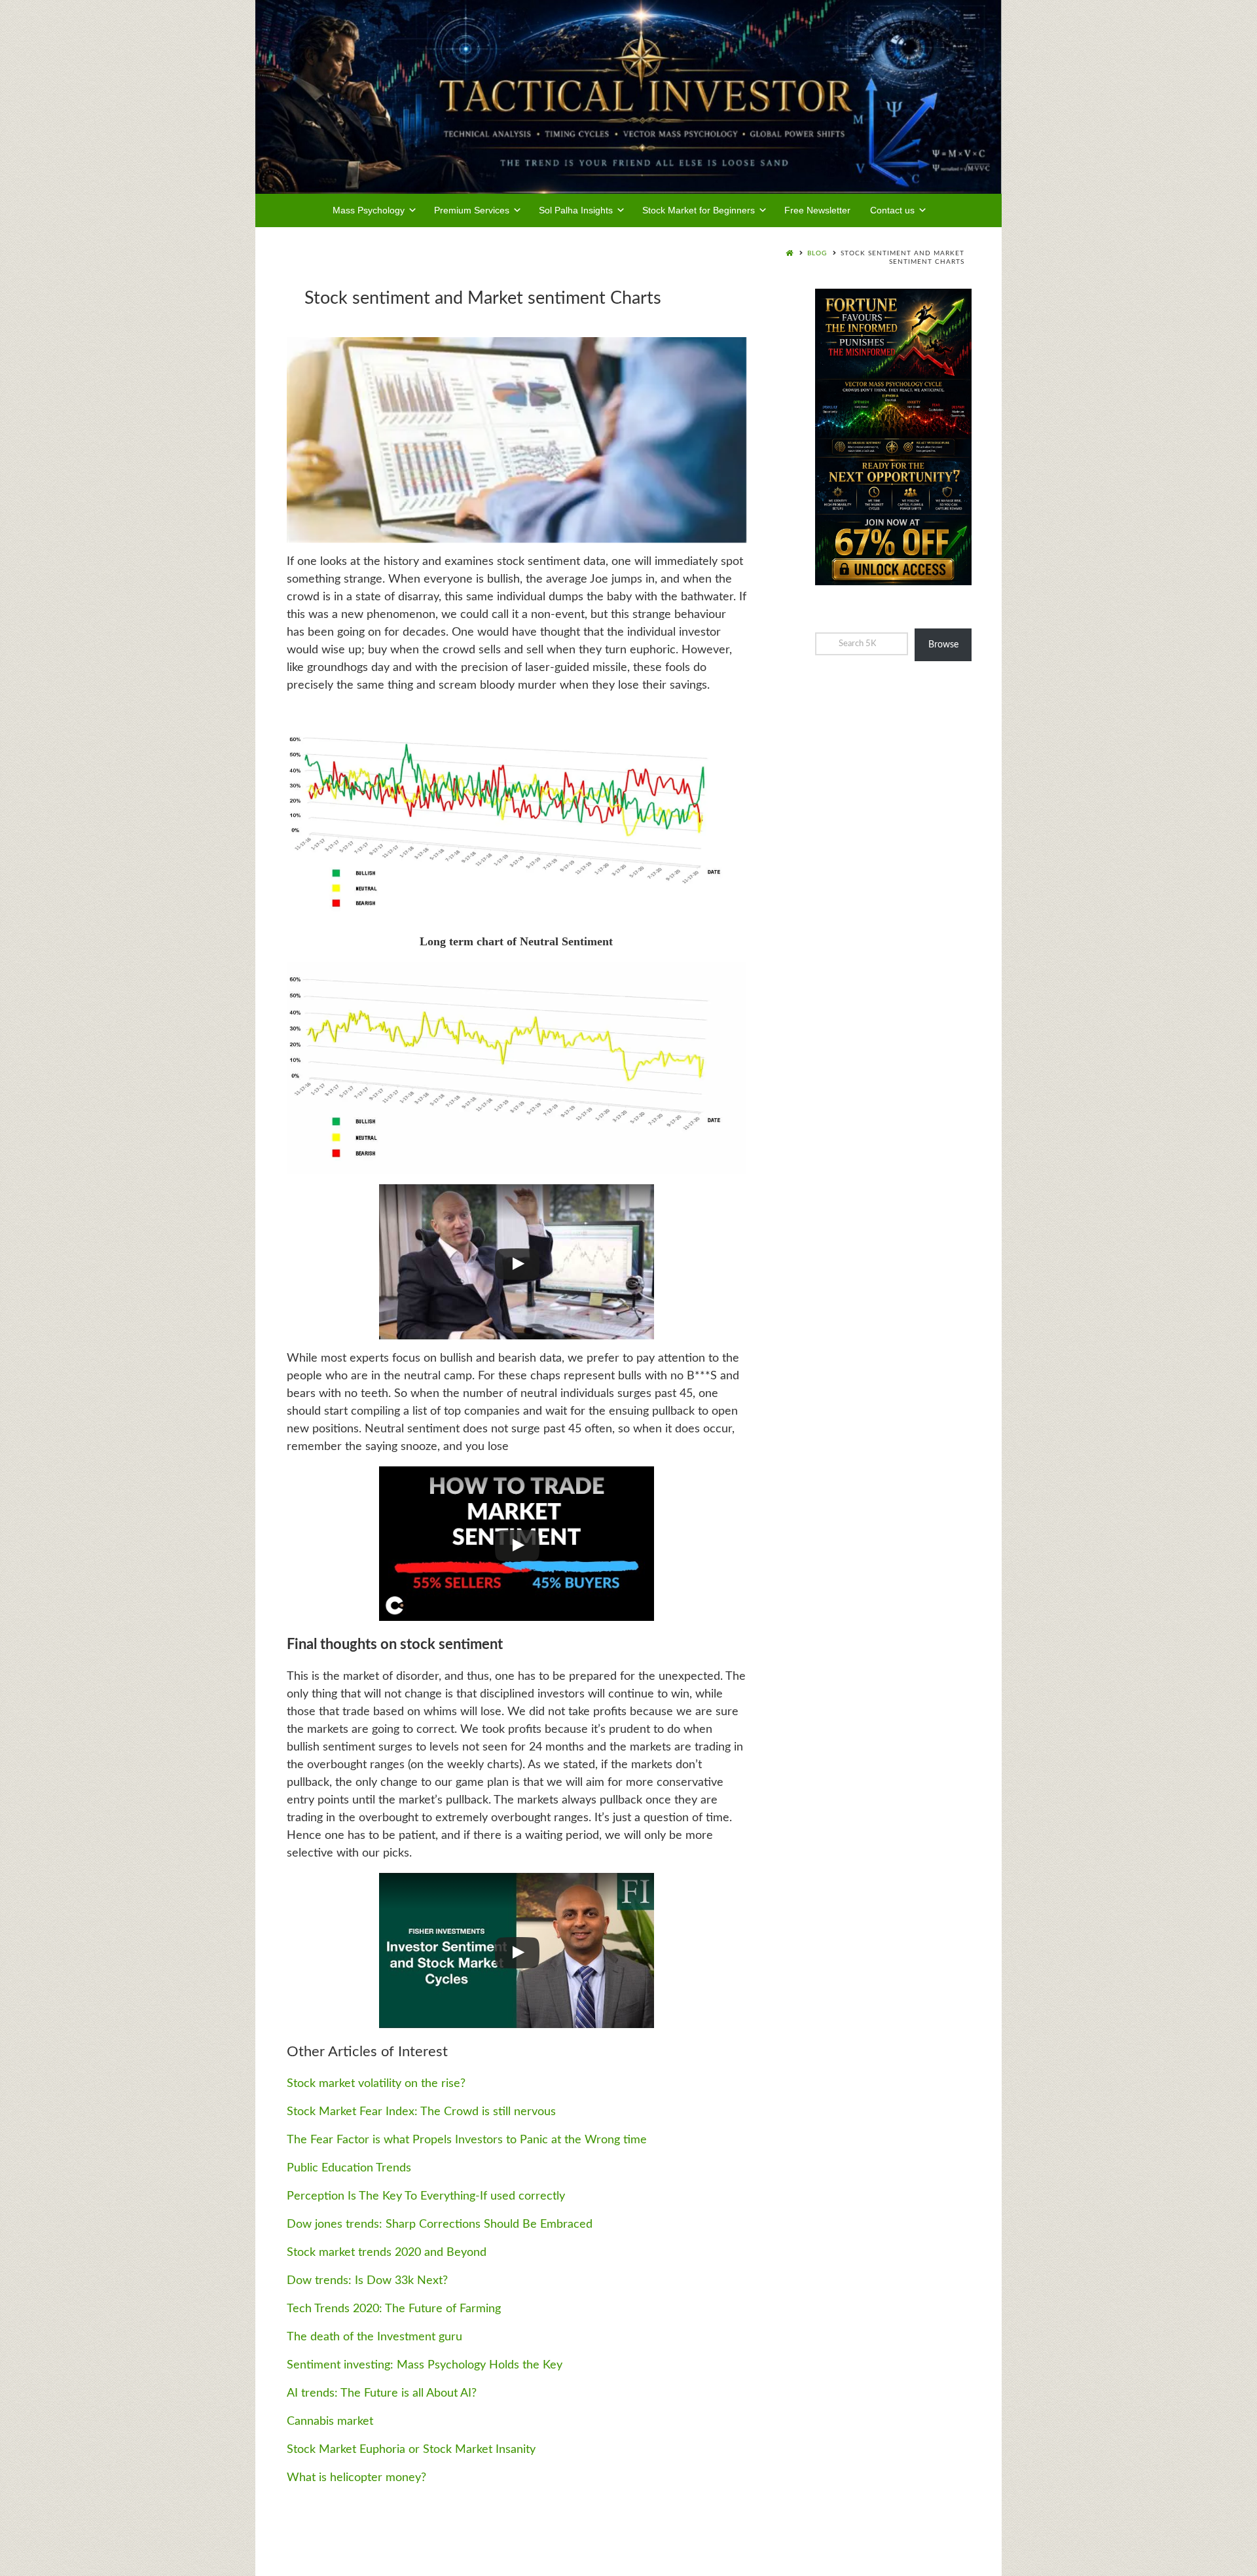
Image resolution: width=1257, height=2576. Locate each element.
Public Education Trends (349, 2168)
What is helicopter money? (356, 2478)
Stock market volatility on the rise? (376, 2084)
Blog (817, 253)
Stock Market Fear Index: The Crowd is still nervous (421, 2112)
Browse (943, 645)
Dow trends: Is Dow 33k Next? (367, 2281)
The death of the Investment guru (374, 2337)
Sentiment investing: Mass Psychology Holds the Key (425, 2365)
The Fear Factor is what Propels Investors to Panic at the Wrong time (467, 2140)
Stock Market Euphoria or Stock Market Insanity (411, 2450)
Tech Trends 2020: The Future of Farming (394, 2309)
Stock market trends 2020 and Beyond (387, 2253)
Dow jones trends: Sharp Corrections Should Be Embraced (440, 2224)
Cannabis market (330, 2422)
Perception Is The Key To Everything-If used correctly (426, 2196)
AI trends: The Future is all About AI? (382, 2393)
